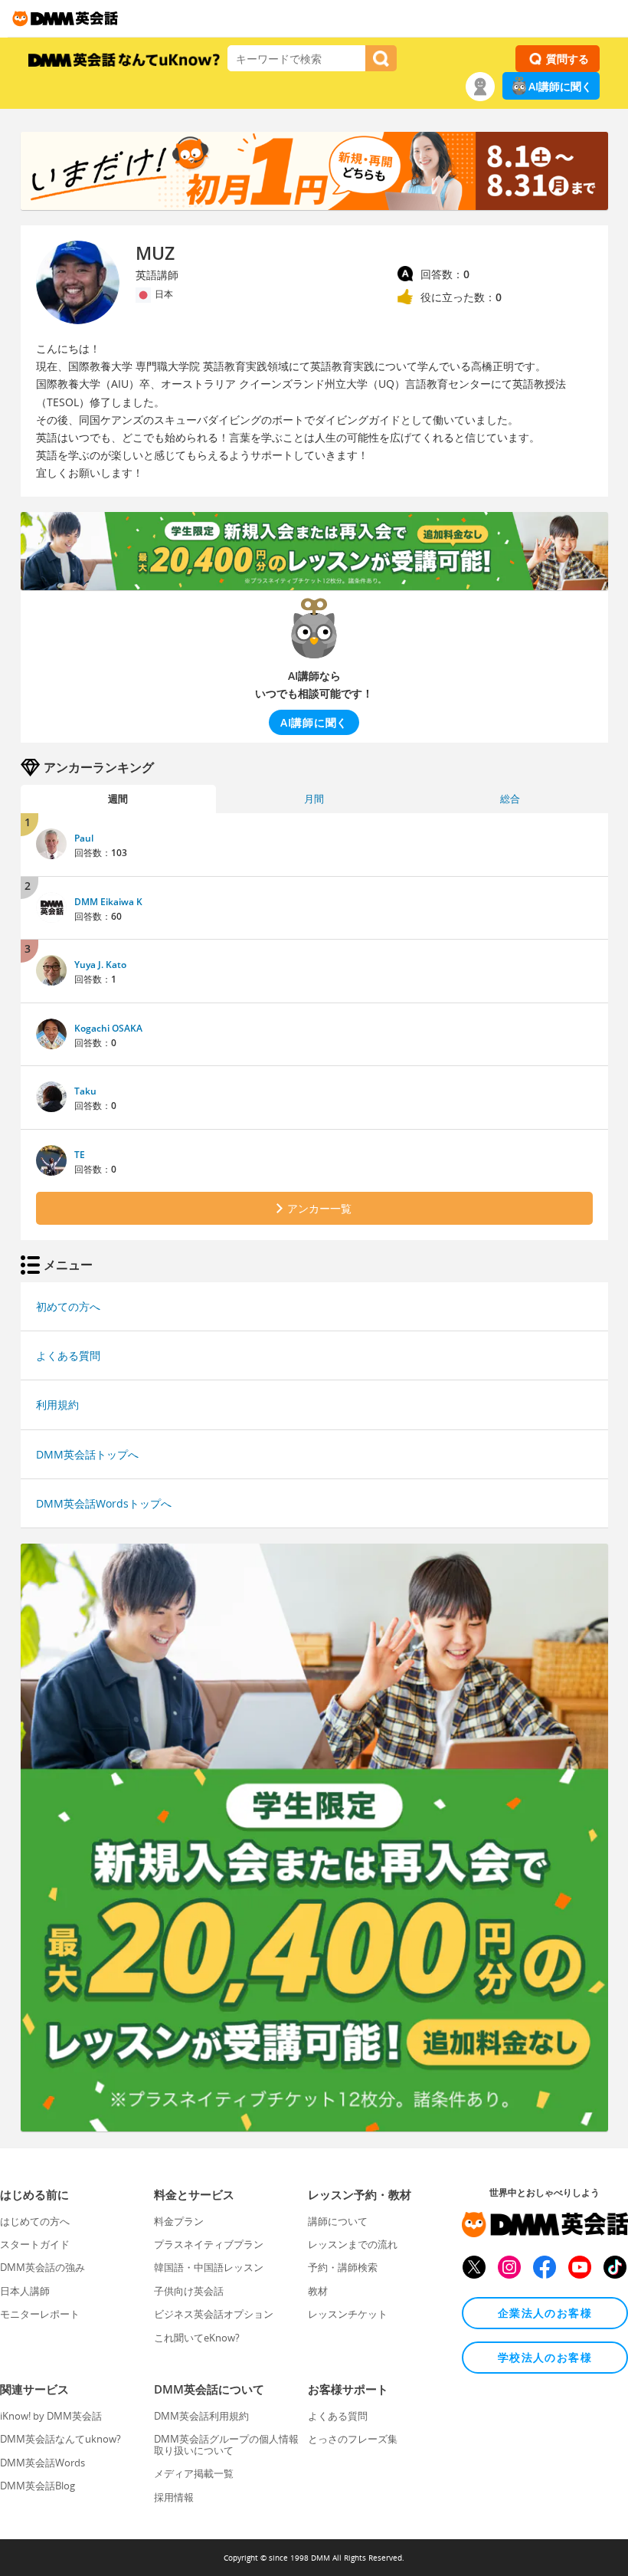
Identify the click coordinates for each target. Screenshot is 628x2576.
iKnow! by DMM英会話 (51, 2416)
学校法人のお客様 (545, 2357)
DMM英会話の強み (43, 2267)
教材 (318, 2291)
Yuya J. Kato (100, 965)
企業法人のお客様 (545, 2313)
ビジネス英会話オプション (214, 2314)
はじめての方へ (35, 2221)
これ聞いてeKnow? (197, 2338)
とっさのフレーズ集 (353, 2439)
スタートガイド (35, 2244)
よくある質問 (68, 1355)
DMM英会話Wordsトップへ (104, 1503)
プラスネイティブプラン (209, 2244)
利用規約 (57, 1404)
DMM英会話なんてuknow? (61, 2439)
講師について (338, 2221)
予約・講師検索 (343, 2267)
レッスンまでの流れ (353, 2244)
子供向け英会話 (189, 2291)
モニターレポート (40, 2314)
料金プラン (179, 2221)
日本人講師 (25, 2291)
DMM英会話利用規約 (201, 2416)
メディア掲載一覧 (194, 2473)
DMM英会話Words (43, 2463)
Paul (84, 838)
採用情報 (174, 2497)
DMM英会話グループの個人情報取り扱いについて (226, 2444)
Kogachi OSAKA (108, 1028)
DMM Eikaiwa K (108, 902)
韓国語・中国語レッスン (209, 2267)
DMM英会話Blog (38, 2486)
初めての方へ (68, 1306)
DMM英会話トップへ (87, 1454)
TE (80, 1155)
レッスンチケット (348, 2314)
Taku (85, 1091)
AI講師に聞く (560, 86)
